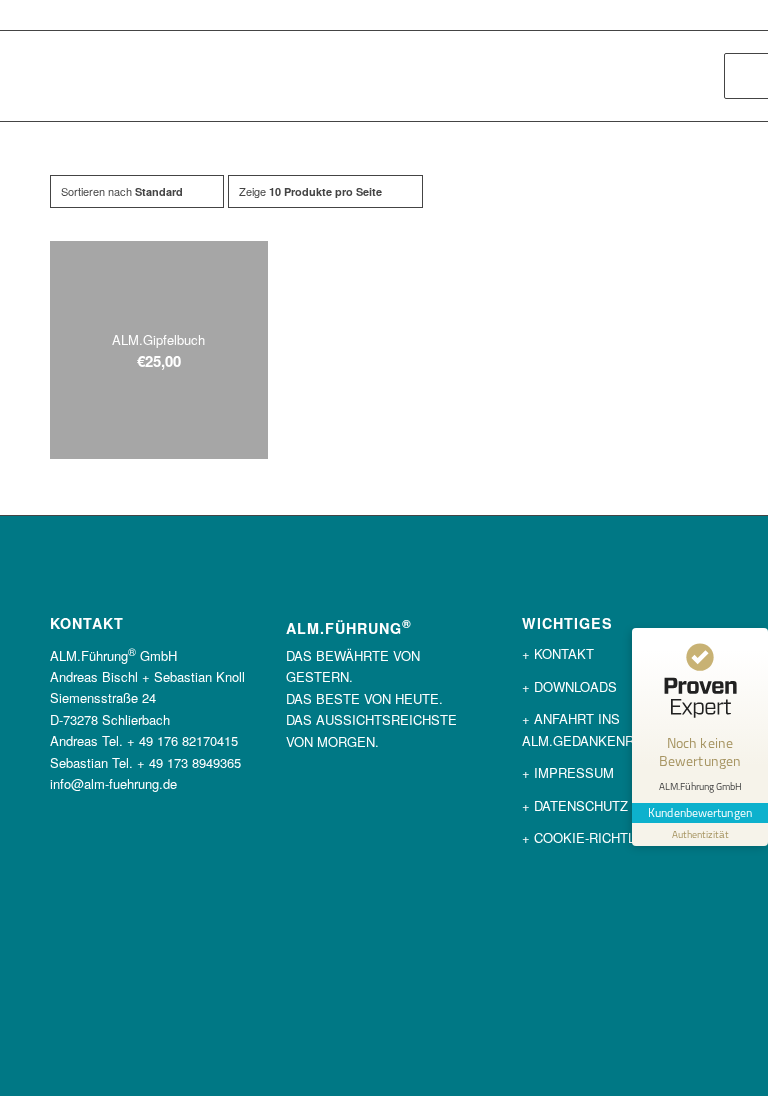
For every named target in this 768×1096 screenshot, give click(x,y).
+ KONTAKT (558, 653)
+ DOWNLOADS (569, 686)
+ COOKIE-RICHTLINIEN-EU (607, 837)
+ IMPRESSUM (568, 772)
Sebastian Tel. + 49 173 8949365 (145, 762)
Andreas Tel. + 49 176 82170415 (144, 740)
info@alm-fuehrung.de (113, 783)
